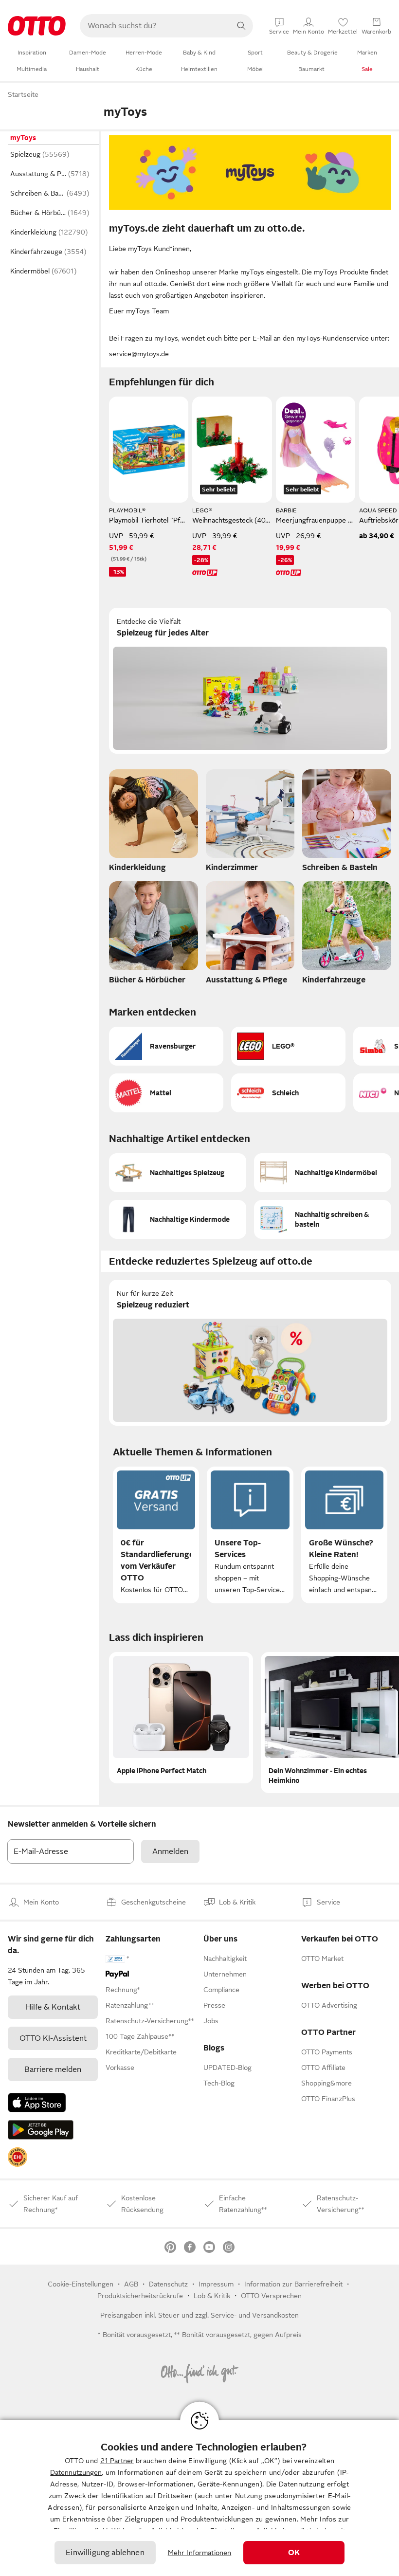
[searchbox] (155, 26)
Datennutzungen (76, 2472)
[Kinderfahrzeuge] (347, 935)
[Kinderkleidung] (154, 824)
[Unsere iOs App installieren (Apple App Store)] (37, 2103)
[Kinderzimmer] (250, 824)
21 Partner (117, 2461)
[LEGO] (288, 1046)
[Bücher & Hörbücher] (154, 935)
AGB (131, 2284)
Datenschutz (168, 2284)
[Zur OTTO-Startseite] (37, 26)
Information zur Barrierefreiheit (293, 2284)
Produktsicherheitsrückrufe (140, 2296)
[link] (18, 2157)
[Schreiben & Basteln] (347, 824)
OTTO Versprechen (271, 2296)
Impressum (216, 2284)
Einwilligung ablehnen (105, 2553)
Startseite (23, 94)
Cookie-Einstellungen (81, 2284)
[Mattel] (166, 1093)
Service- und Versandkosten (255, 2315)
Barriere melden (53, 2069)
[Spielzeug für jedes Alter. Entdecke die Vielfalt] (250, 681)
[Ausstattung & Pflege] (250, 935)
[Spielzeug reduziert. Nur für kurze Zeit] (250, 1353)
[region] (199, 2498)
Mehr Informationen (200, 2553)
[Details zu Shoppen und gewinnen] (294, 415)
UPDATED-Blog (227, 2068)
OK (294, 2553)
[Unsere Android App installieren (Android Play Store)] (41, 2130)
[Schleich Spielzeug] (288, 1093)
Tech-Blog (219, 2083)
